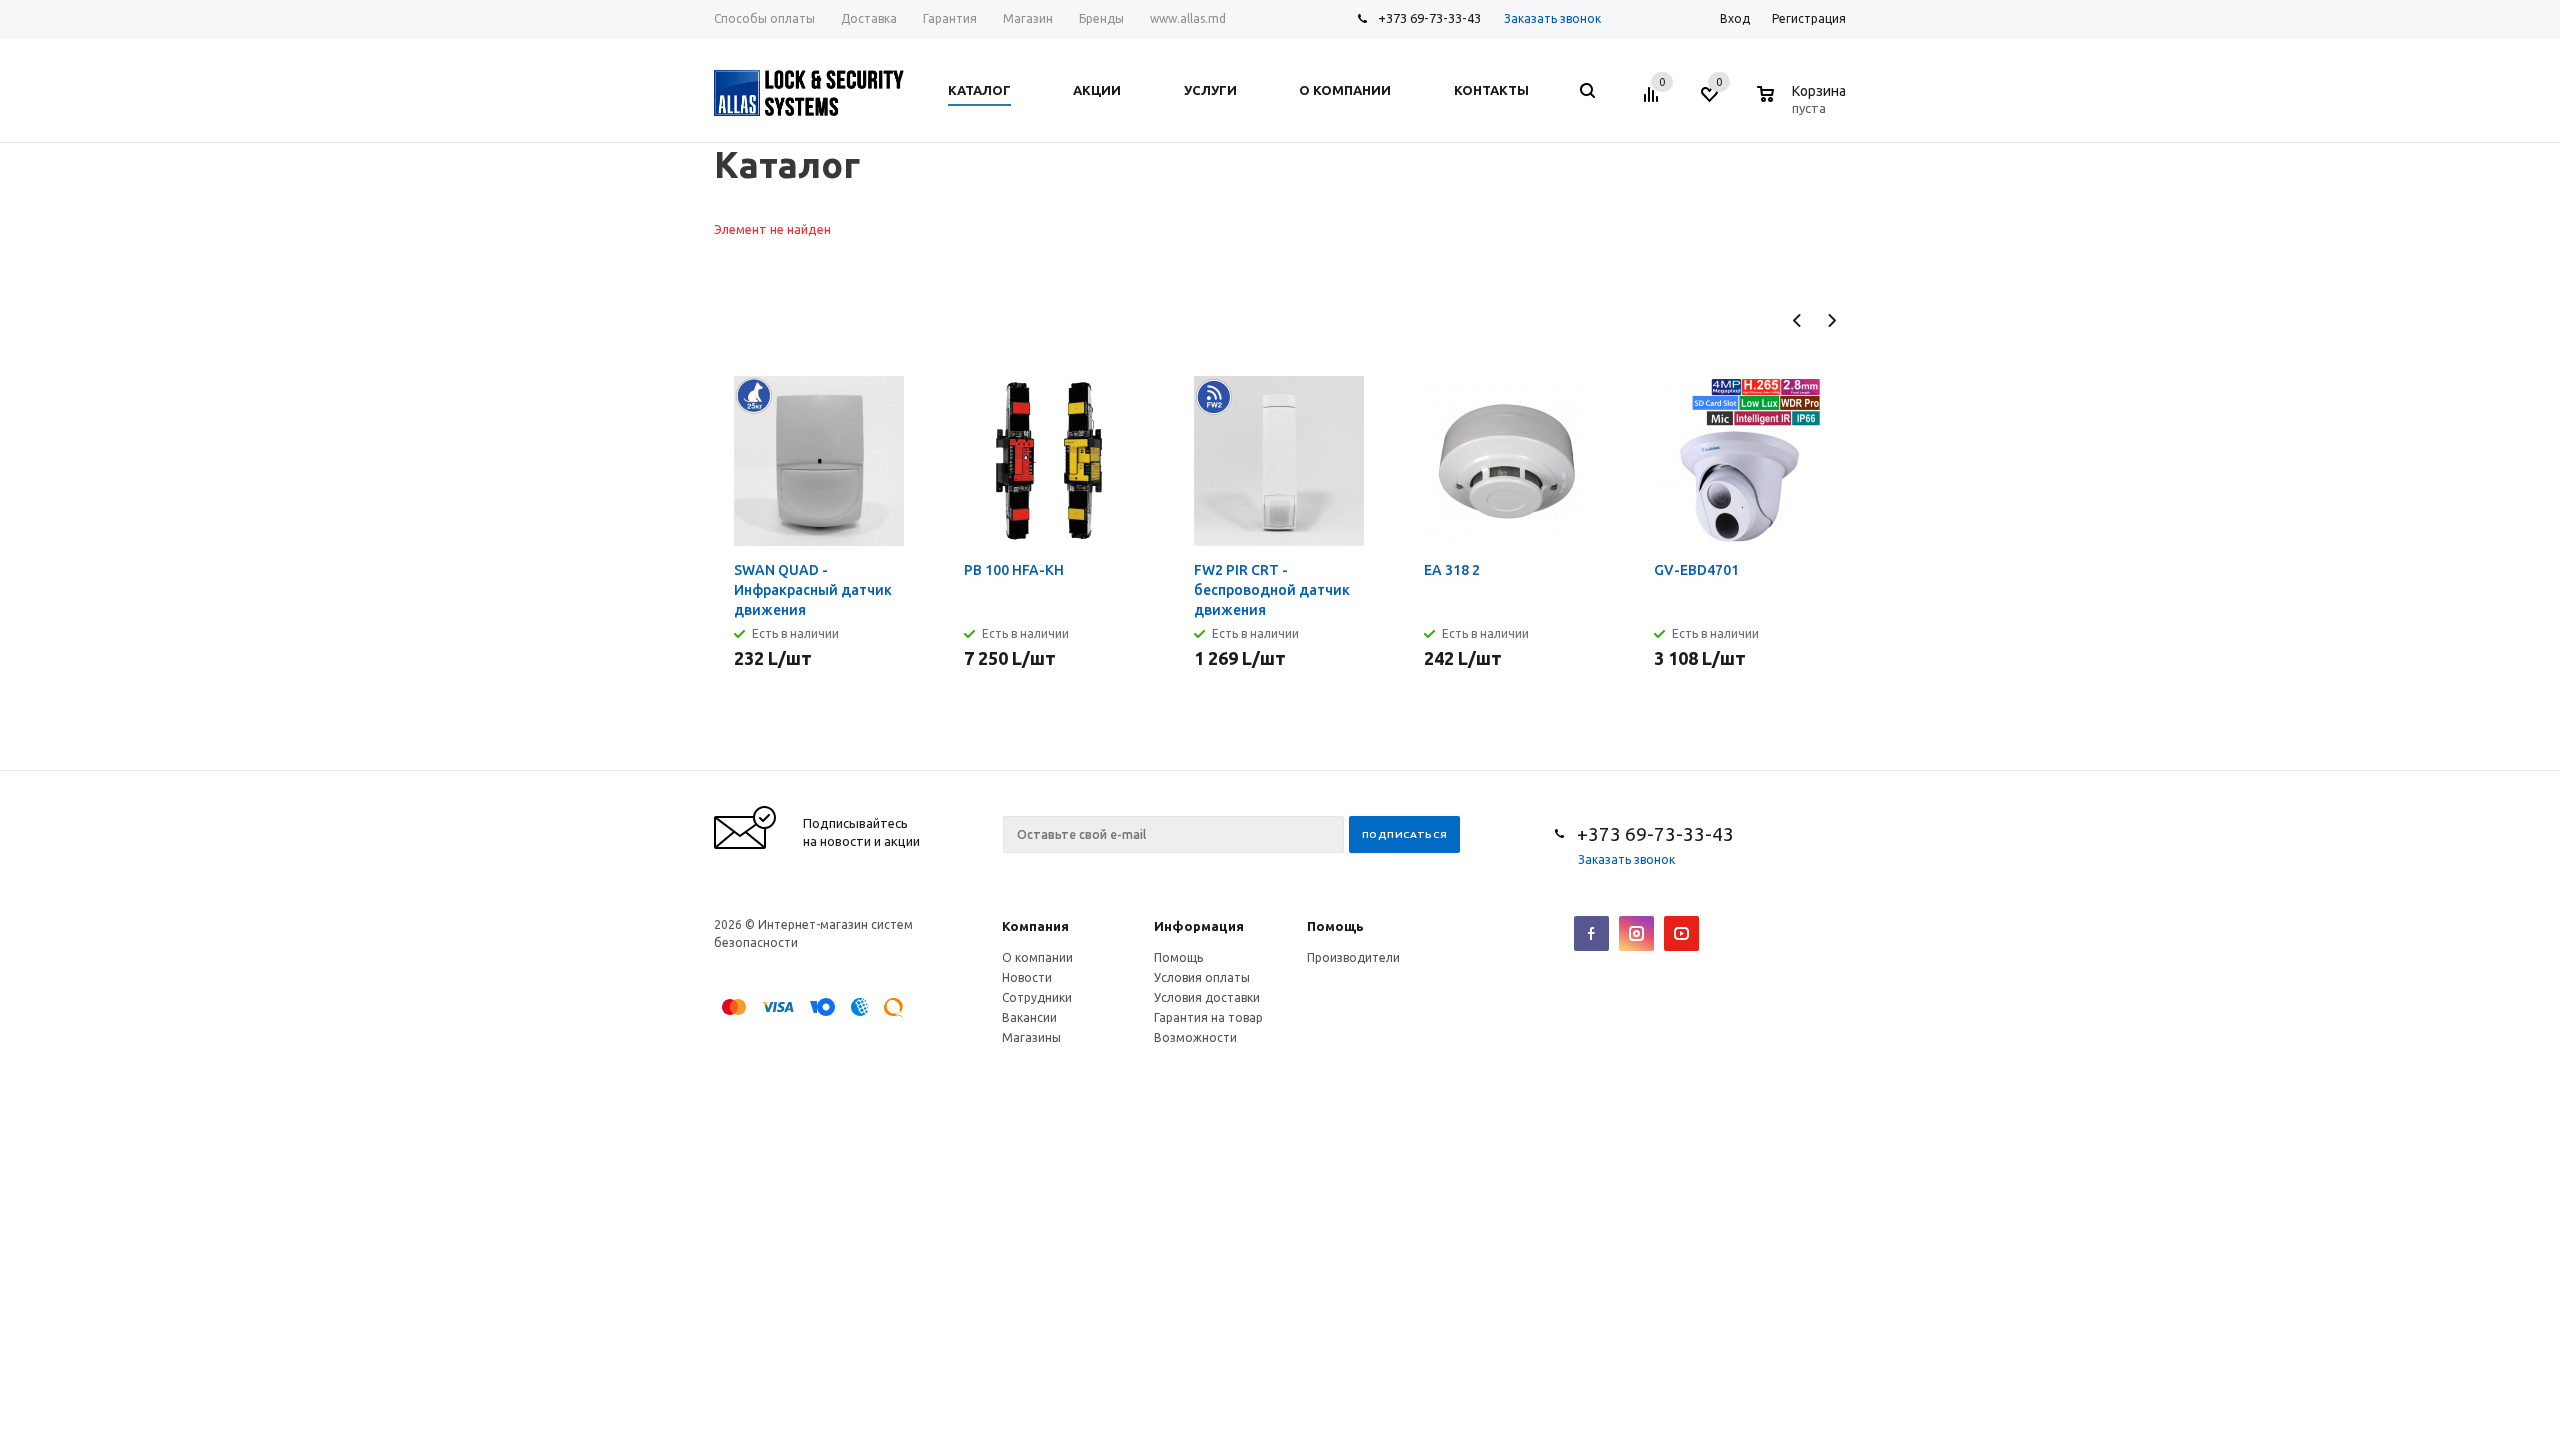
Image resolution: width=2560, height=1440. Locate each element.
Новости (1027, 977)
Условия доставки (1207, 997)
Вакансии (1029, 1017)
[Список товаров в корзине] (1804, 105)
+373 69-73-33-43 (1429, 18)
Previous (1797, 320)
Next (1831, 320)
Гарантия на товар (1208, 1017)
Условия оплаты (1202, 977)
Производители (1353, 957)
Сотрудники (1037, 997)
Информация (1199, 926)
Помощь (1335, 926)
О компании (1037, 957)
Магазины (1031, 1037)
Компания (1035, 926)
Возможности (1195, 1037)
